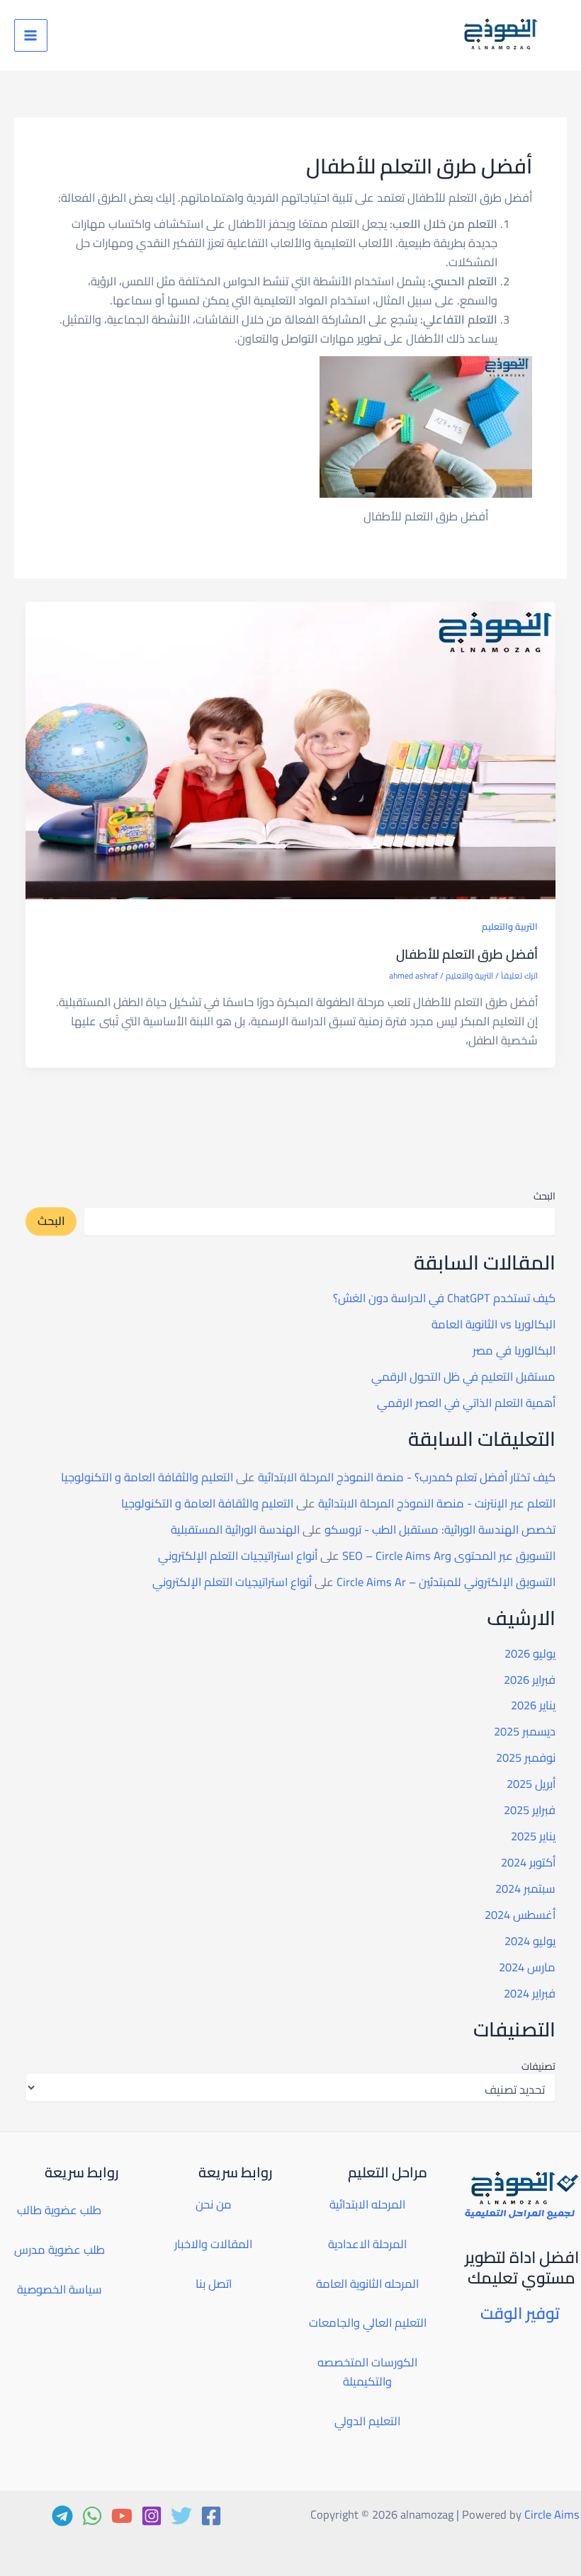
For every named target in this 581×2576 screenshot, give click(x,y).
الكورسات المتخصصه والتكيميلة (367, 2372)
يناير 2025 (533, 1836)
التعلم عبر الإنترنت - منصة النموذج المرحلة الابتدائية (437, 1503)
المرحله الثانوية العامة (367, 2284)
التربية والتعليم (510, 926)
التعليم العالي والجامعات (368, 2323)
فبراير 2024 (530, 1993)
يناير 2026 (533, 1705)
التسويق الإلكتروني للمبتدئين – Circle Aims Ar (446, 1582)
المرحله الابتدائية (367, 2204)
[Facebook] (211, 2516)
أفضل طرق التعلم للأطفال (467, 954)
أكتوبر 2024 (528, 1862)
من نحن (214, 2204)
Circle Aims (552, 2514)
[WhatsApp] (92, 2516)
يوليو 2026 (530, 1653)
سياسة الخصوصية (60, 2289)
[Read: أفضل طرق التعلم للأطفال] (290, 749)
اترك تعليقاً (519, 976)
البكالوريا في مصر (514, 1350)
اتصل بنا (214, 2284)
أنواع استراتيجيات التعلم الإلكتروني (238, 1556)
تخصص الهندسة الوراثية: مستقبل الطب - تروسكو (440, 1529)
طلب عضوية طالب (59, 2210)
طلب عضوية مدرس (60, 2250)
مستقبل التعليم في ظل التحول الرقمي (463, 1377)
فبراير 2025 (530, 1810)
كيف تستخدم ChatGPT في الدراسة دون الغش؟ (444, 1298)
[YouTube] (122, 2516)
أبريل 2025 (531, 1784)
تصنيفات (538, 2066)
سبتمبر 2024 (525, 1888)
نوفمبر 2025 (526, 1757)
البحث (545, 1196)
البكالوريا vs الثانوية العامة (493, 1324)
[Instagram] (152, 2516)
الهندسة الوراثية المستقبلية (235, 1529)
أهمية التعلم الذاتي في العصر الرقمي (466, 1403)
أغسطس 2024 (520, 1915)
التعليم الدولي (367, 2421)
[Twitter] (181, 2516)
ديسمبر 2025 (525, 1731)
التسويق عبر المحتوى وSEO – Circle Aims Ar (449, 1556)
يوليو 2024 (530, 1941)
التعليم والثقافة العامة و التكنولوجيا (147, 1477)
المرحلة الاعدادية (367, 2244)
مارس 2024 (527, 1967)
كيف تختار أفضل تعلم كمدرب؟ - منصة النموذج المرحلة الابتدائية (407, 1477)
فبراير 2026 (530, 1680)
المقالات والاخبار (213, 2244)
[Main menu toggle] (31, 36)
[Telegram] (62, 2516)
